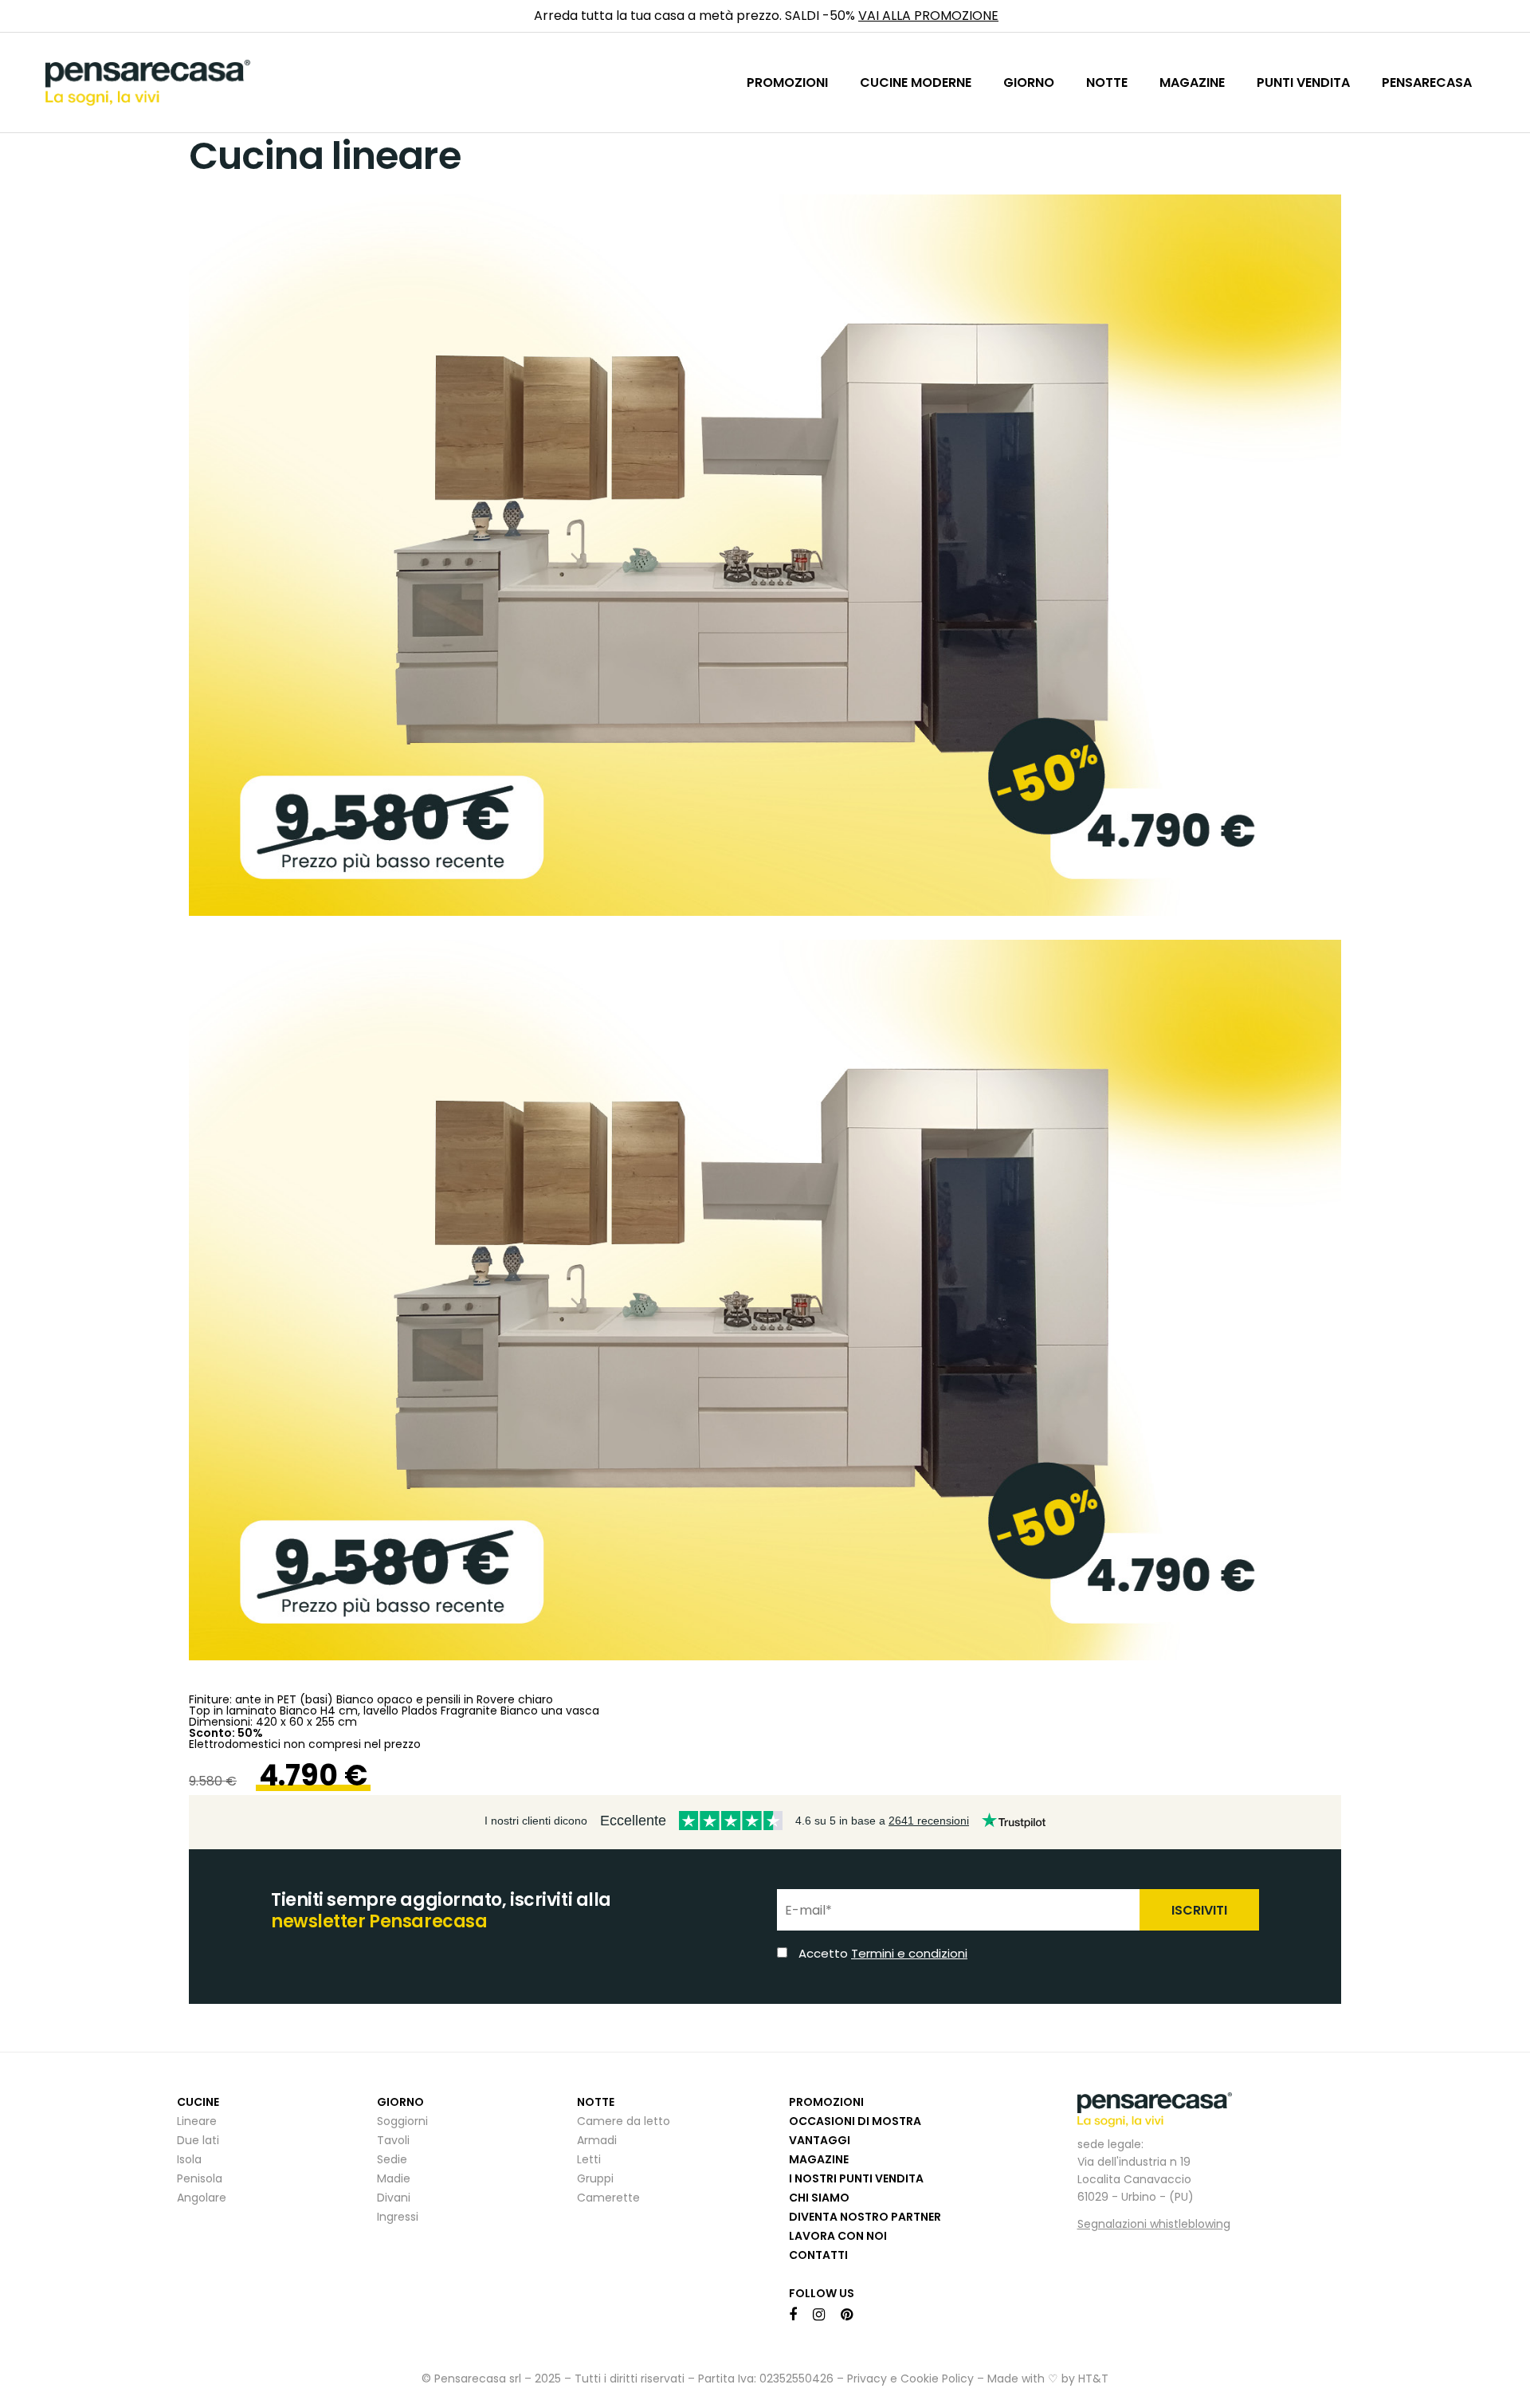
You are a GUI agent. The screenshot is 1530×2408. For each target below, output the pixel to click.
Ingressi (398, 2217)
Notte (596, 2102)
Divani (394, 2198)
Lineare (197, 2121)
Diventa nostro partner (865, 2217)
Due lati (198, 2140)
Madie (394, 2178)
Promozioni (826, 2102)
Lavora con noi (838, 2236)
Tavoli (393, 2140)
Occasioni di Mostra (855, 2121)
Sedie (392, 2159)
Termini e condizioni (909, 1953)
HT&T (1093, 2379)
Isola (189, 2159)
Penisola (200, 2178)
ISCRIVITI (1199, 1910)
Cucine (198, 2102)
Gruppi (595, 2178)
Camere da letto (624, 2121)
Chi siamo (819, 2198)
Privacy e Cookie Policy (910, 2379)
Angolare (202, 2198)
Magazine (819, 2159)
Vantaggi (820, 2140)
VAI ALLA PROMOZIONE (928, 16)
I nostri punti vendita (856, 2178)
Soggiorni (402, 2121)
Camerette (608, 2198)
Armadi (597, 2140)
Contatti (818, 2255)
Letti (589, 2159)
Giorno (400, 2102)
